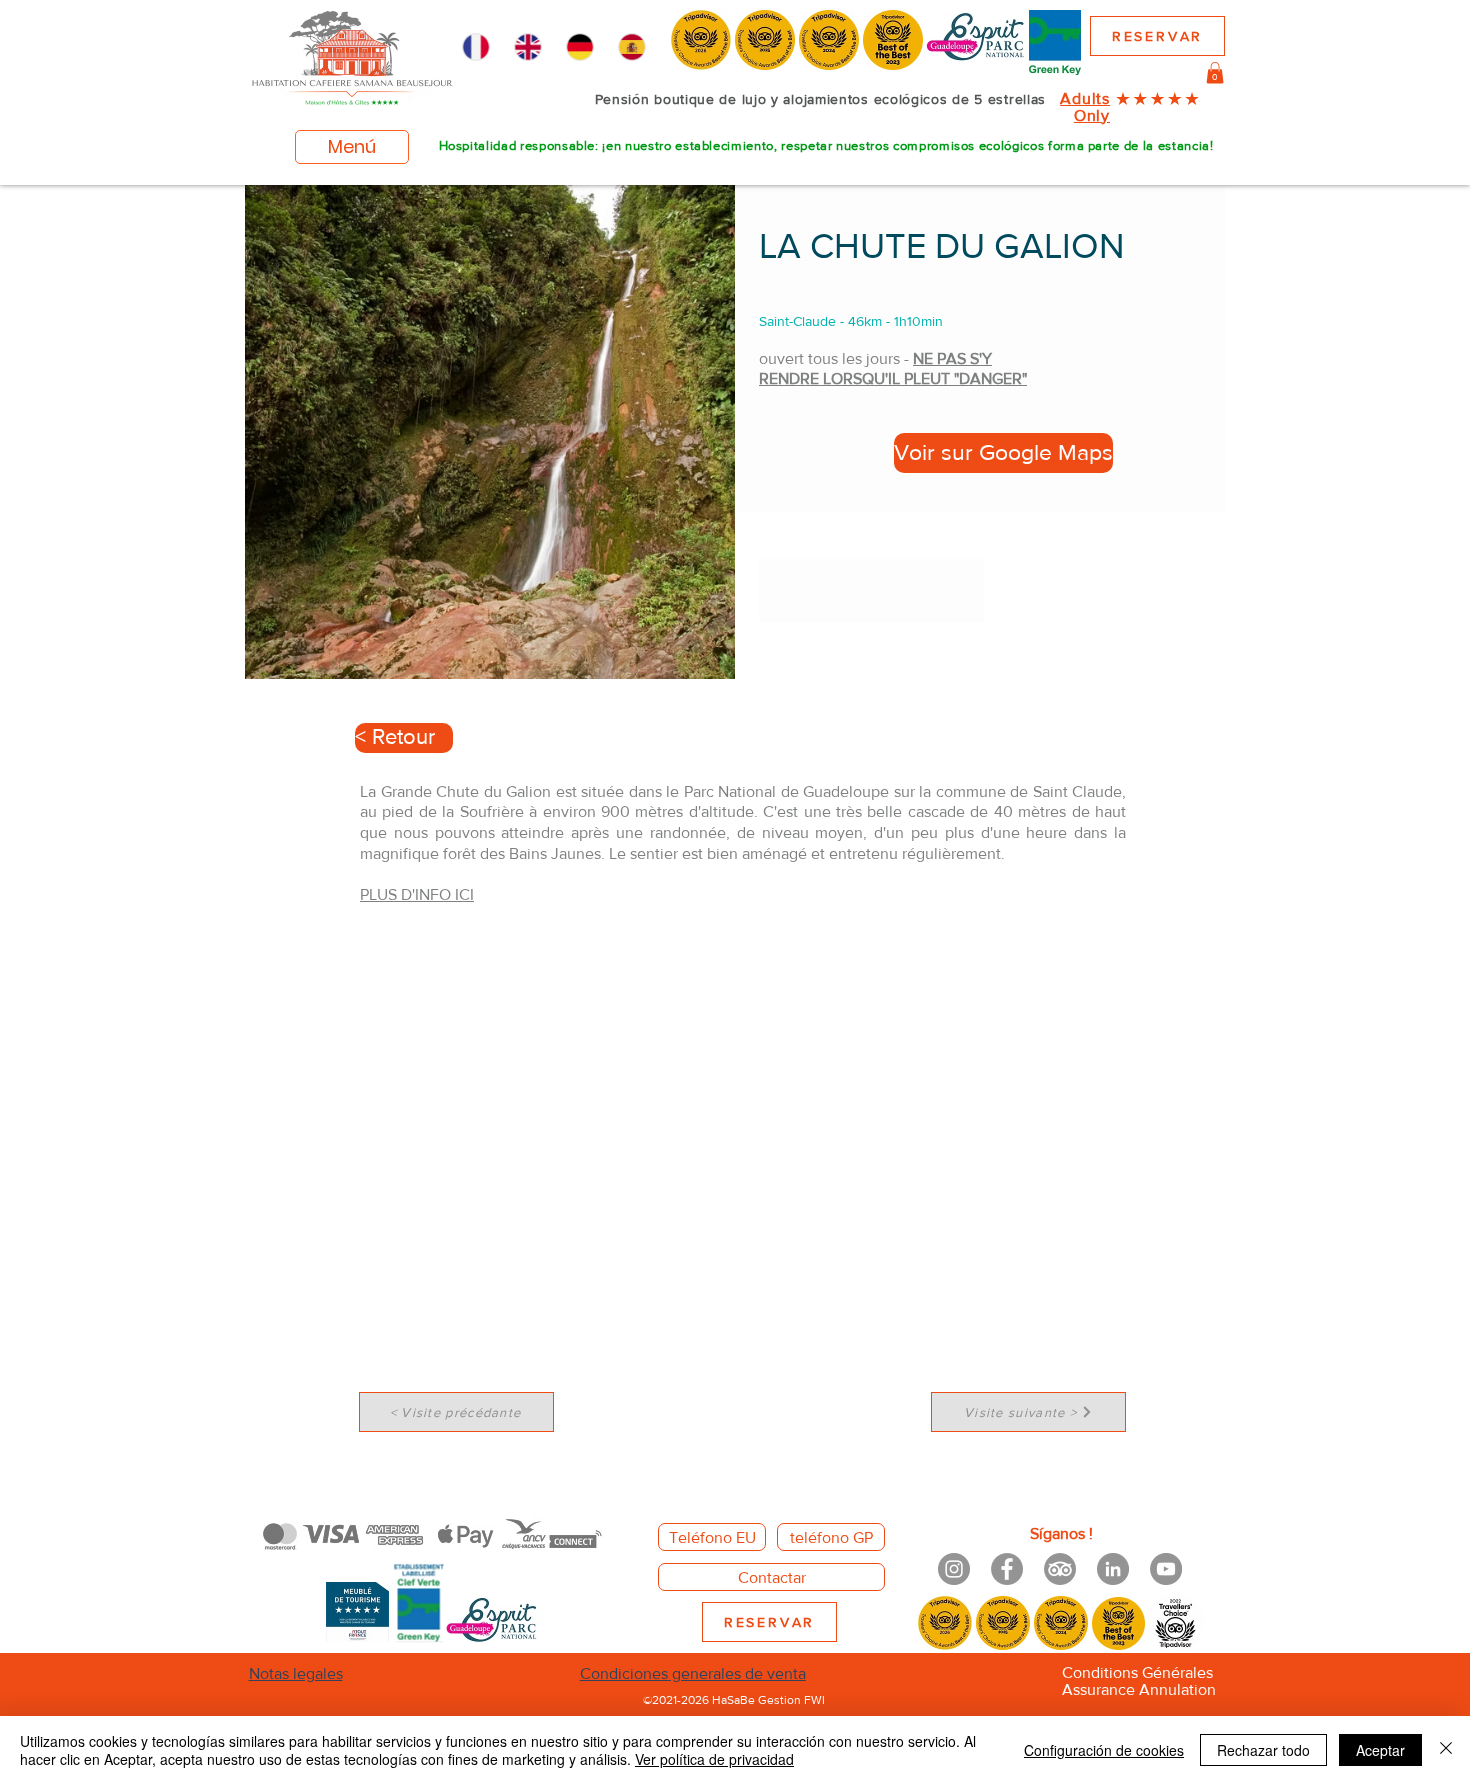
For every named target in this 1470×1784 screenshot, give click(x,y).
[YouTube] (1166, 1569)
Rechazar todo (1263, 1750)
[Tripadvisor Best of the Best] (1060, 1569)
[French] (475, 47)
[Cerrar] (1446, 1750)
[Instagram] (954, 1569)
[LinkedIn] (1113, 1569)
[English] (527, 47)
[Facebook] (1007, 1569)
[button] (1215, 73)
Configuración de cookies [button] (1104, 1750)
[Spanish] (632, 47)
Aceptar (1380, 1750)
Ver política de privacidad (714, 1759)
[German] (580, 47)
